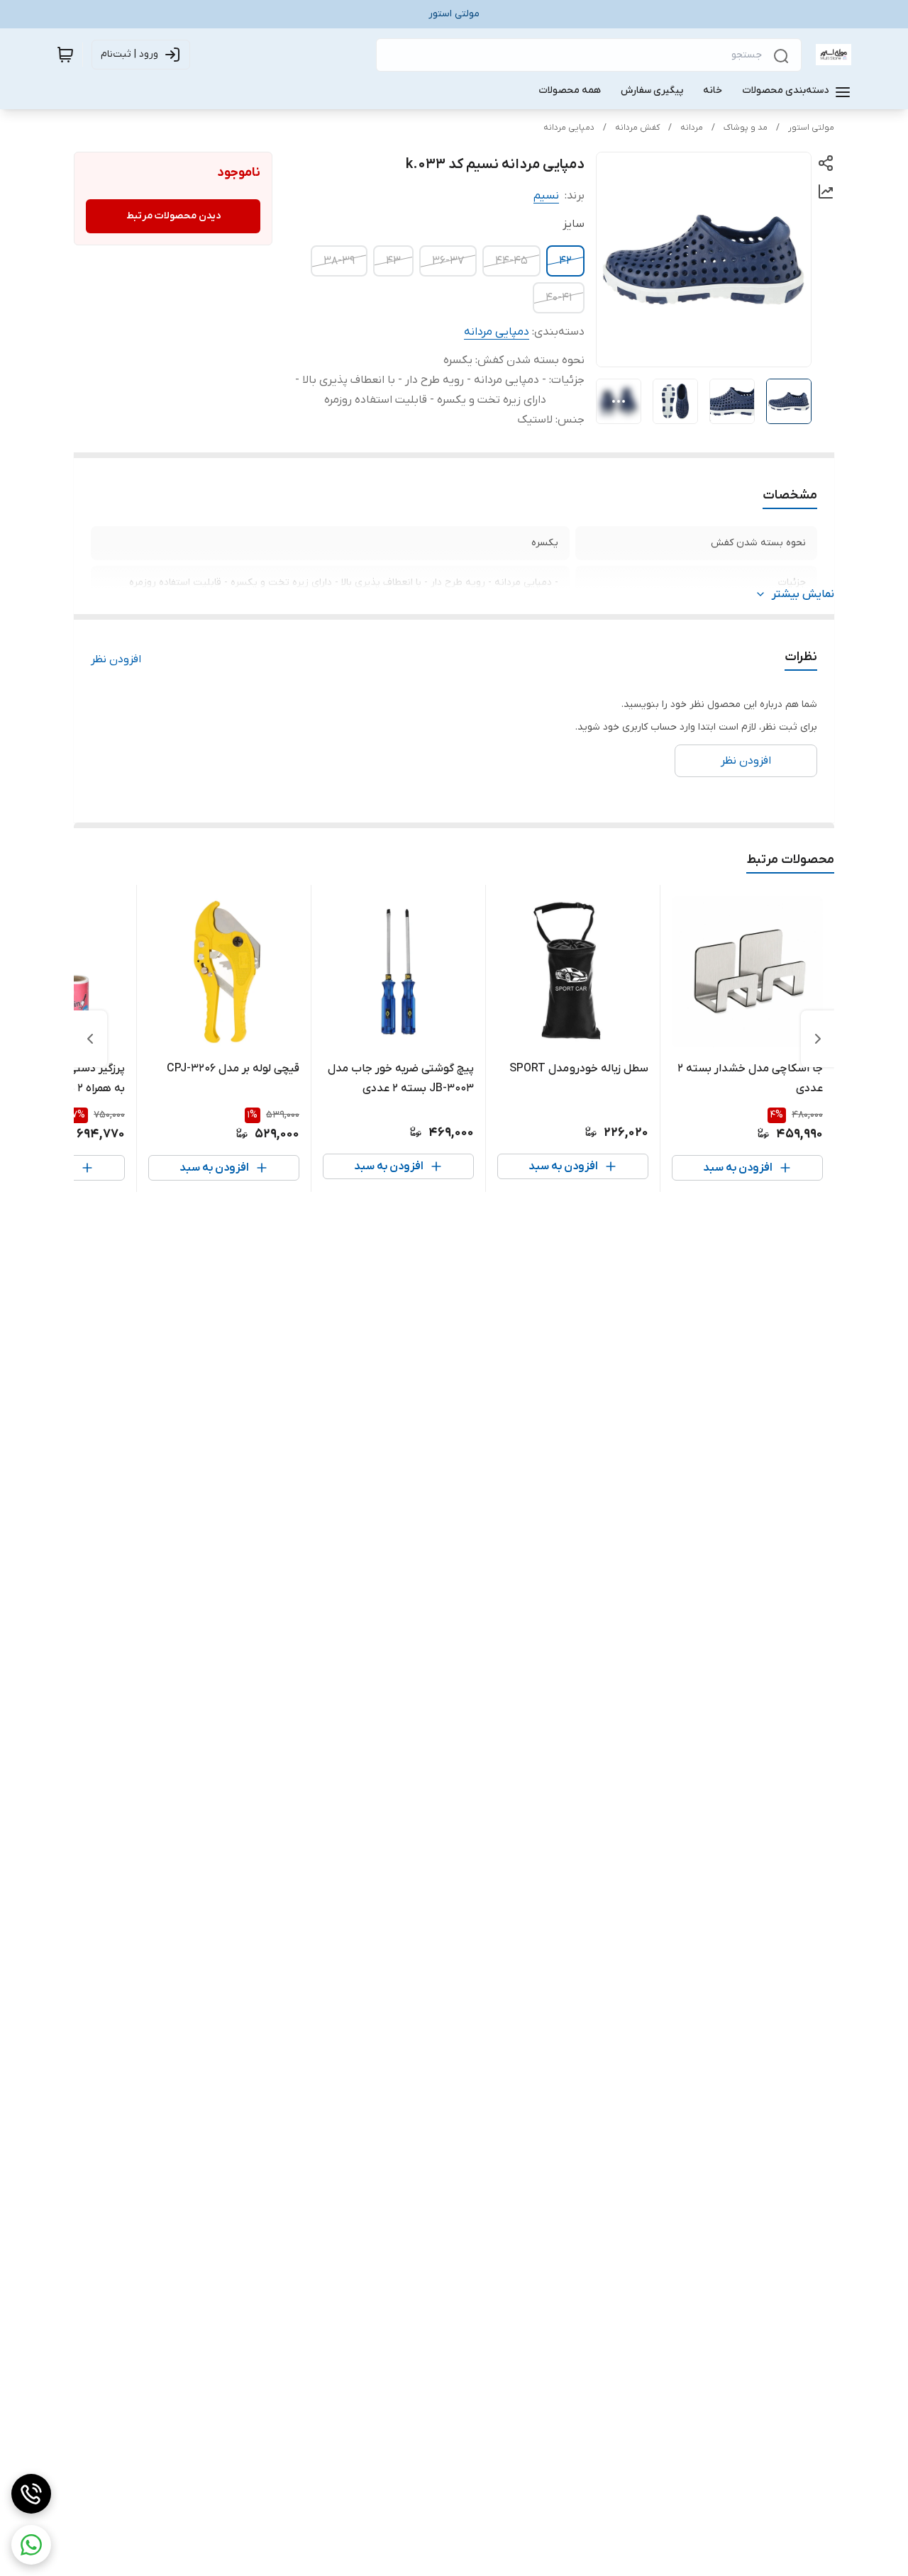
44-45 (511, 261)
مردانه (692, 128)
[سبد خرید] (65, 55)
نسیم (546, 196)
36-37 (448, 261)
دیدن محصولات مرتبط (173, 216)
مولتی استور (811, 128)
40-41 (559, 298)
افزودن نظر (116, 659)
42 (565, 261)
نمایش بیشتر (803, 594)
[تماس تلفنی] (31, 2494)
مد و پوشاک (746, 128)
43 (393, 261)
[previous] (818, 1039)
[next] (90, 1039)
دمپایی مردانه (569, 128)
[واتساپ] (31, 2545)
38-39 (339, 261)
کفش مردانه (637, 128)
